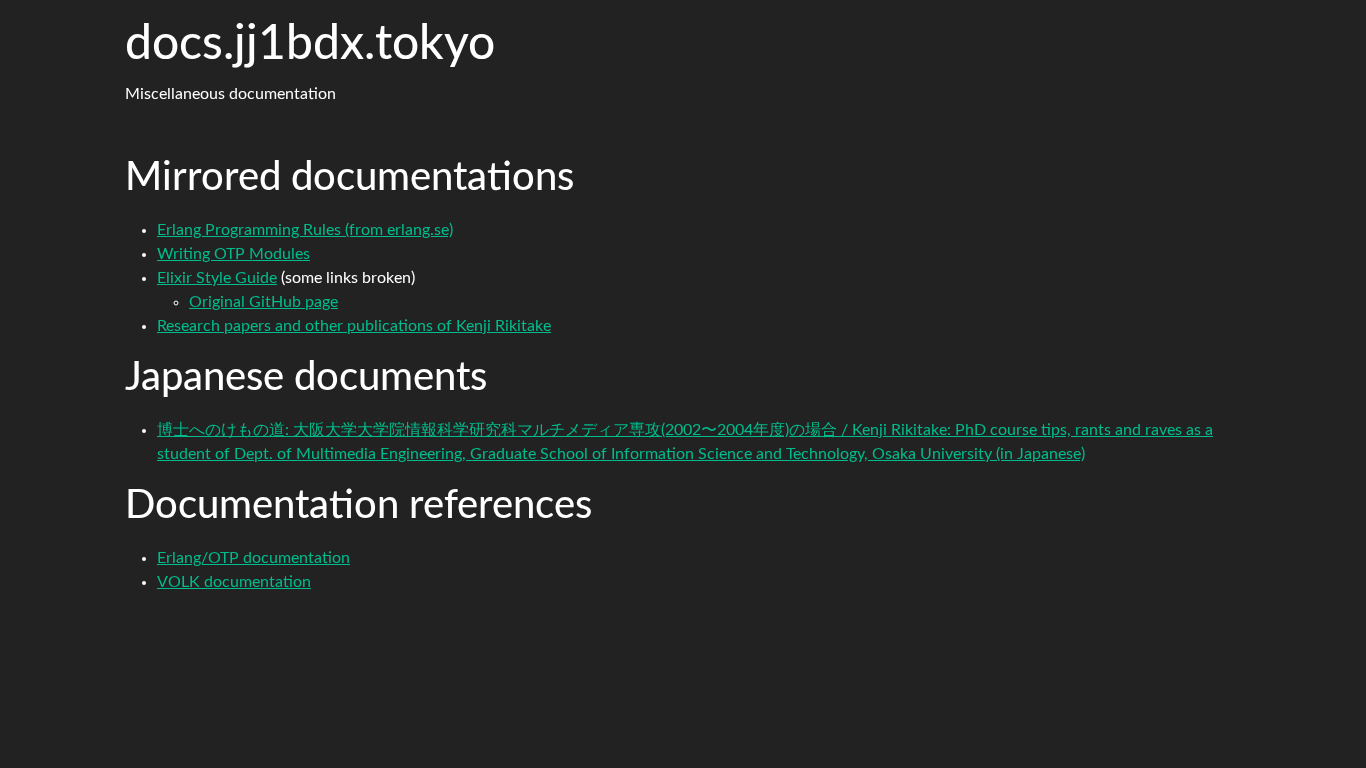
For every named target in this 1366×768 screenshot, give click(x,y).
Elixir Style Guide (217, 278)
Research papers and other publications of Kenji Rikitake (354, 326)
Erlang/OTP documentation (253, 558)
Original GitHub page (263, 302)
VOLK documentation (234, 582)
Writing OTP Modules (233, 254)
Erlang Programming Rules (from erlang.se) (305, 230)
